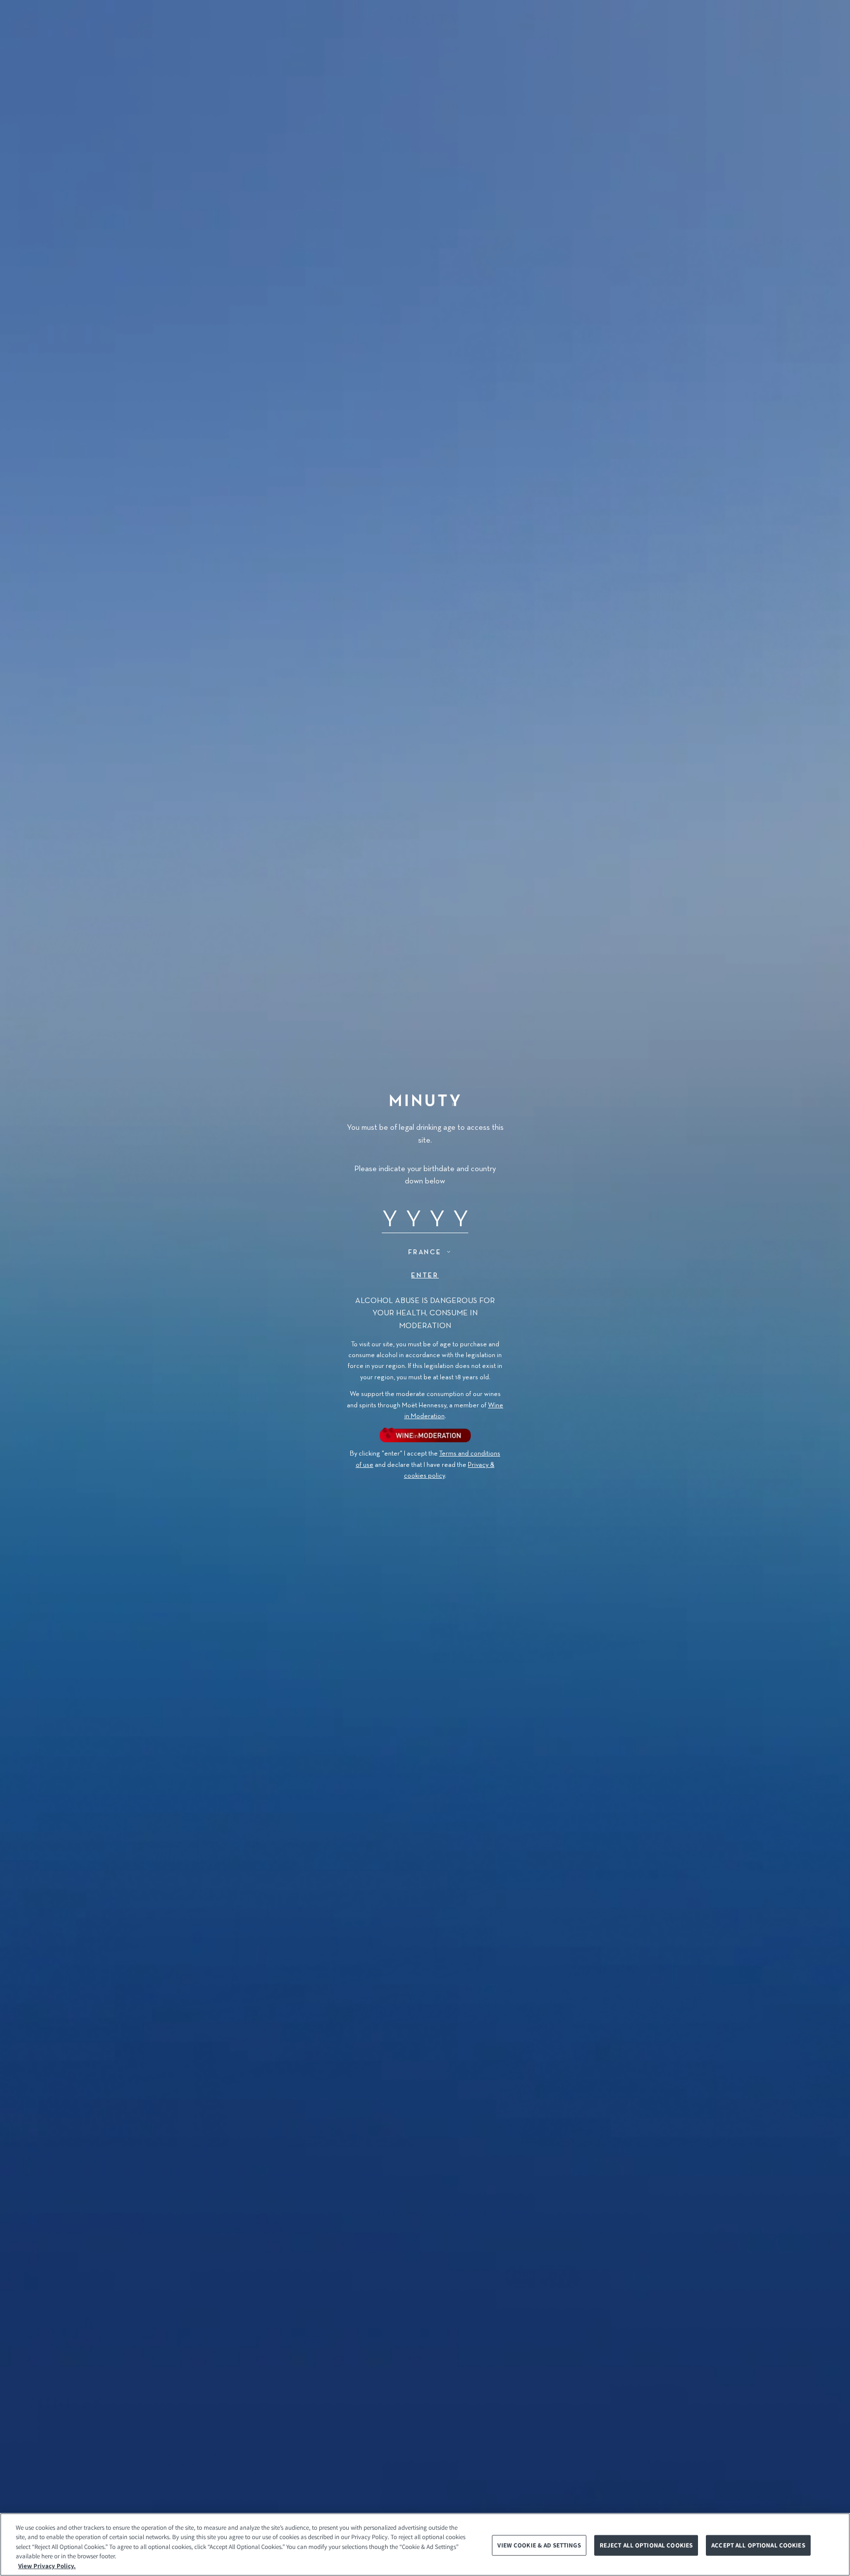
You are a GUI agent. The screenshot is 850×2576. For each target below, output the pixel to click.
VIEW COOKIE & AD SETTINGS (539, 2545)
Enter (425, 1275)
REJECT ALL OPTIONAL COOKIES (646, 2545)
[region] (425, 2545)
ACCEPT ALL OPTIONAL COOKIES (758, 2545)
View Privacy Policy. (47, 2566)
